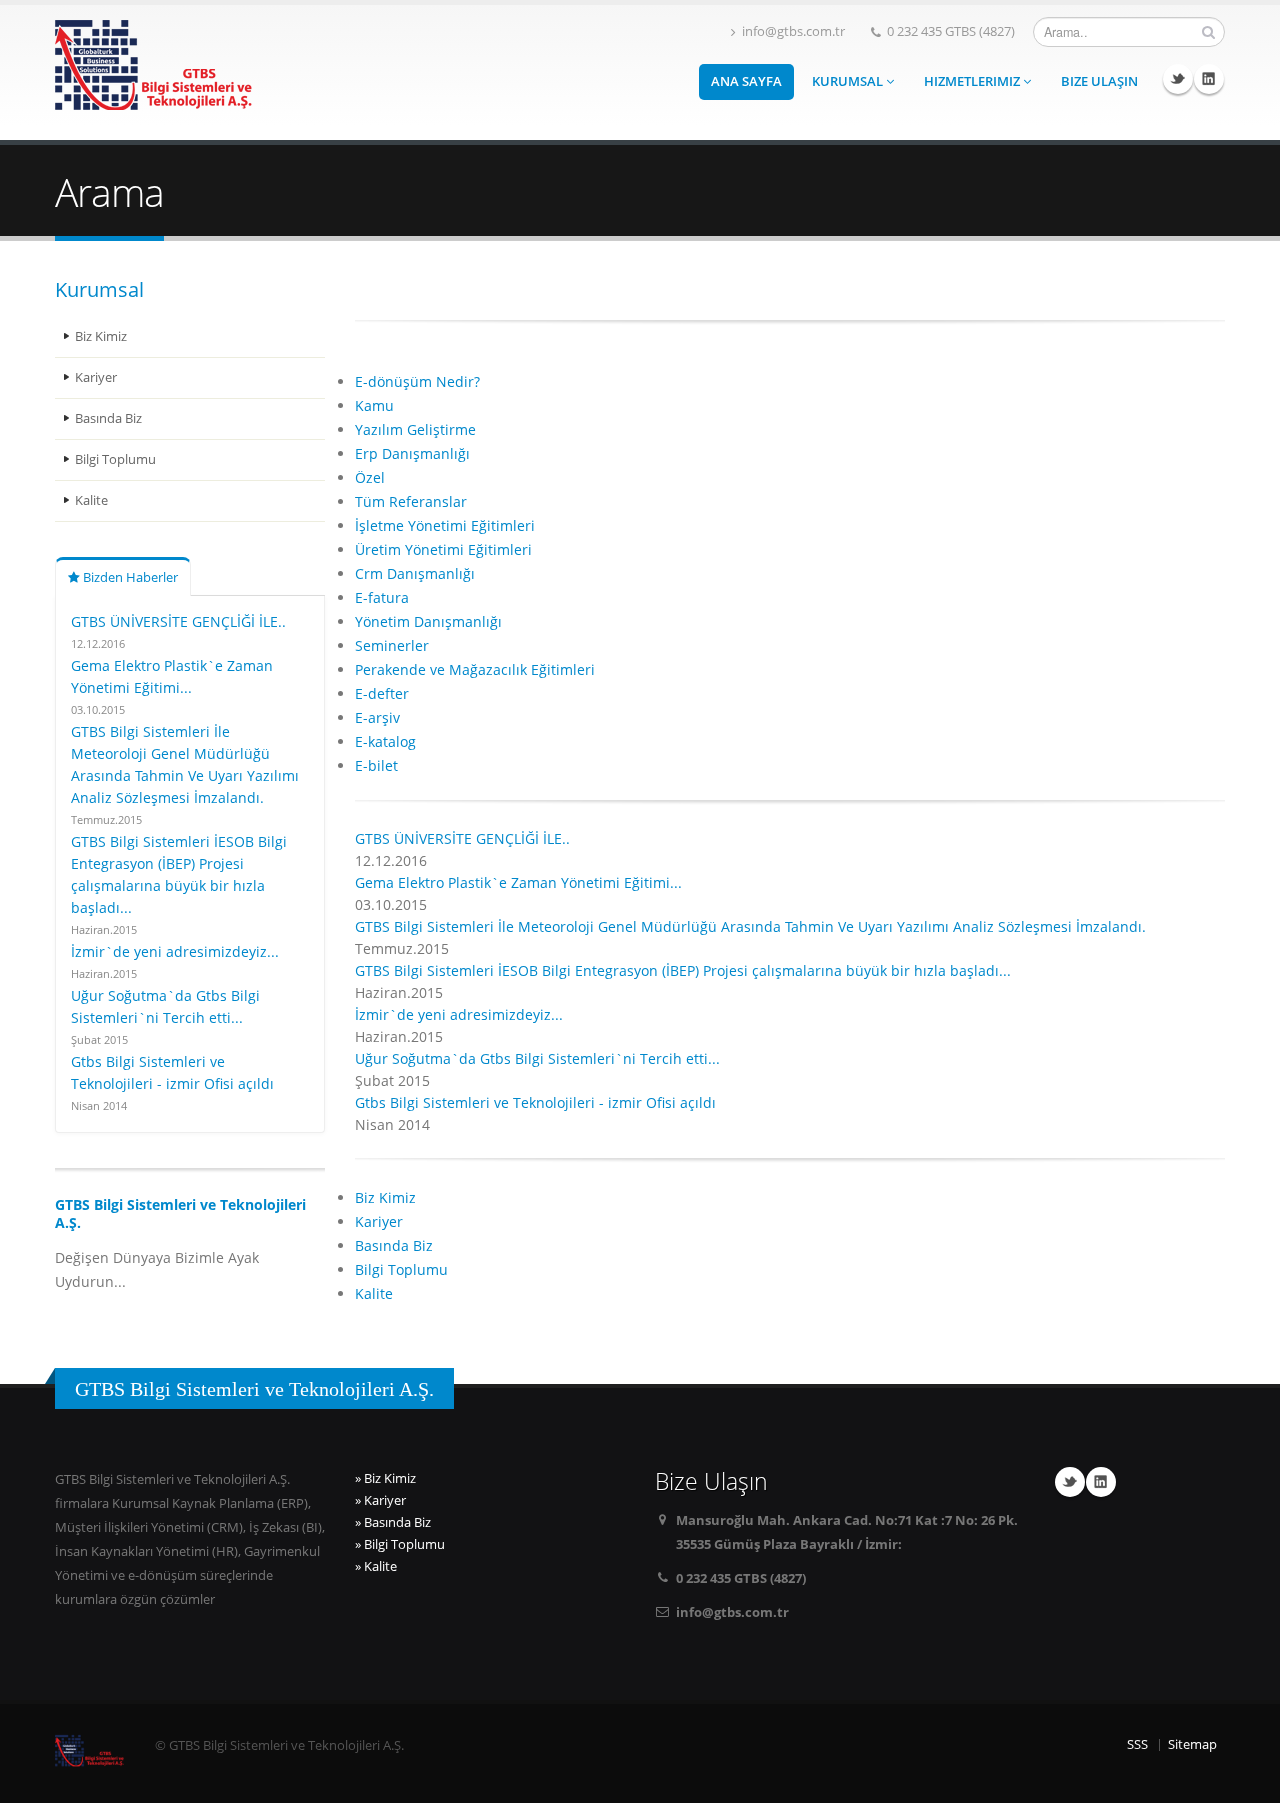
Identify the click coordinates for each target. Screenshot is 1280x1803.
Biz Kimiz (101, 336)
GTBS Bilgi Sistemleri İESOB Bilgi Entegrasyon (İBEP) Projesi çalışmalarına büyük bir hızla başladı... (683, 970)
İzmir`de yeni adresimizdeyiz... (175, 951)
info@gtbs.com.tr (793, 31)
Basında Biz (108, 418)
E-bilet (376, 765)
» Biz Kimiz (385, 1478)
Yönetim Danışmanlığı (428, 621)
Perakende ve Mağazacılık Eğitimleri (475, 669)
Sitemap (1192, 1744)
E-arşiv (377, 717)
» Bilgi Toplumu (400, 1544)
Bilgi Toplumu (115, 459)
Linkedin (1209, 79)
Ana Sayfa (746, 81)
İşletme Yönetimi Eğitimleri (445, 525)
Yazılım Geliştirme (415, 429)
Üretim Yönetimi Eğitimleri (443, 549)
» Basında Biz (393, 1522)
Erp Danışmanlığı (412, 453)
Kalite (91, 500)
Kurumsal (849, 81)
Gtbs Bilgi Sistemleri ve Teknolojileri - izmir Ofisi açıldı (535, 1102)
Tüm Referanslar (411, 501)
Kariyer (96, 377)
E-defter (382, 693)
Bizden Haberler (129, 577)
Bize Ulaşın (1099, 81)
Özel (370, 477)
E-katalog (385, 741)
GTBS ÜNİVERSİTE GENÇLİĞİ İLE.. (178, 621)
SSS (1137, 1744)
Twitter (1178, 79)
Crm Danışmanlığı (415, 573)
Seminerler (392, 645)
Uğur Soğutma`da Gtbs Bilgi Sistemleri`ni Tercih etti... (537, 1058)
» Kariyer (380, 1500)
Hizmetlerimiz (973, 81)
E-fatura (382, 597)
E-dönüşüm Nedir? (417, 381)
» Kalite (376, 1566)
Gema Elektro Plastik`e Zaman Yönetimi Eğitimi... (518, 882)
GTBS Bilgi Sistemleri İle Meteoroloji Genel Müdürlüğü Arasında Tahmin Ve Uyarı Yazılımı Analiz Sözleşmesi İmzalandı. (750, 926)
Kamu (374, 405)
